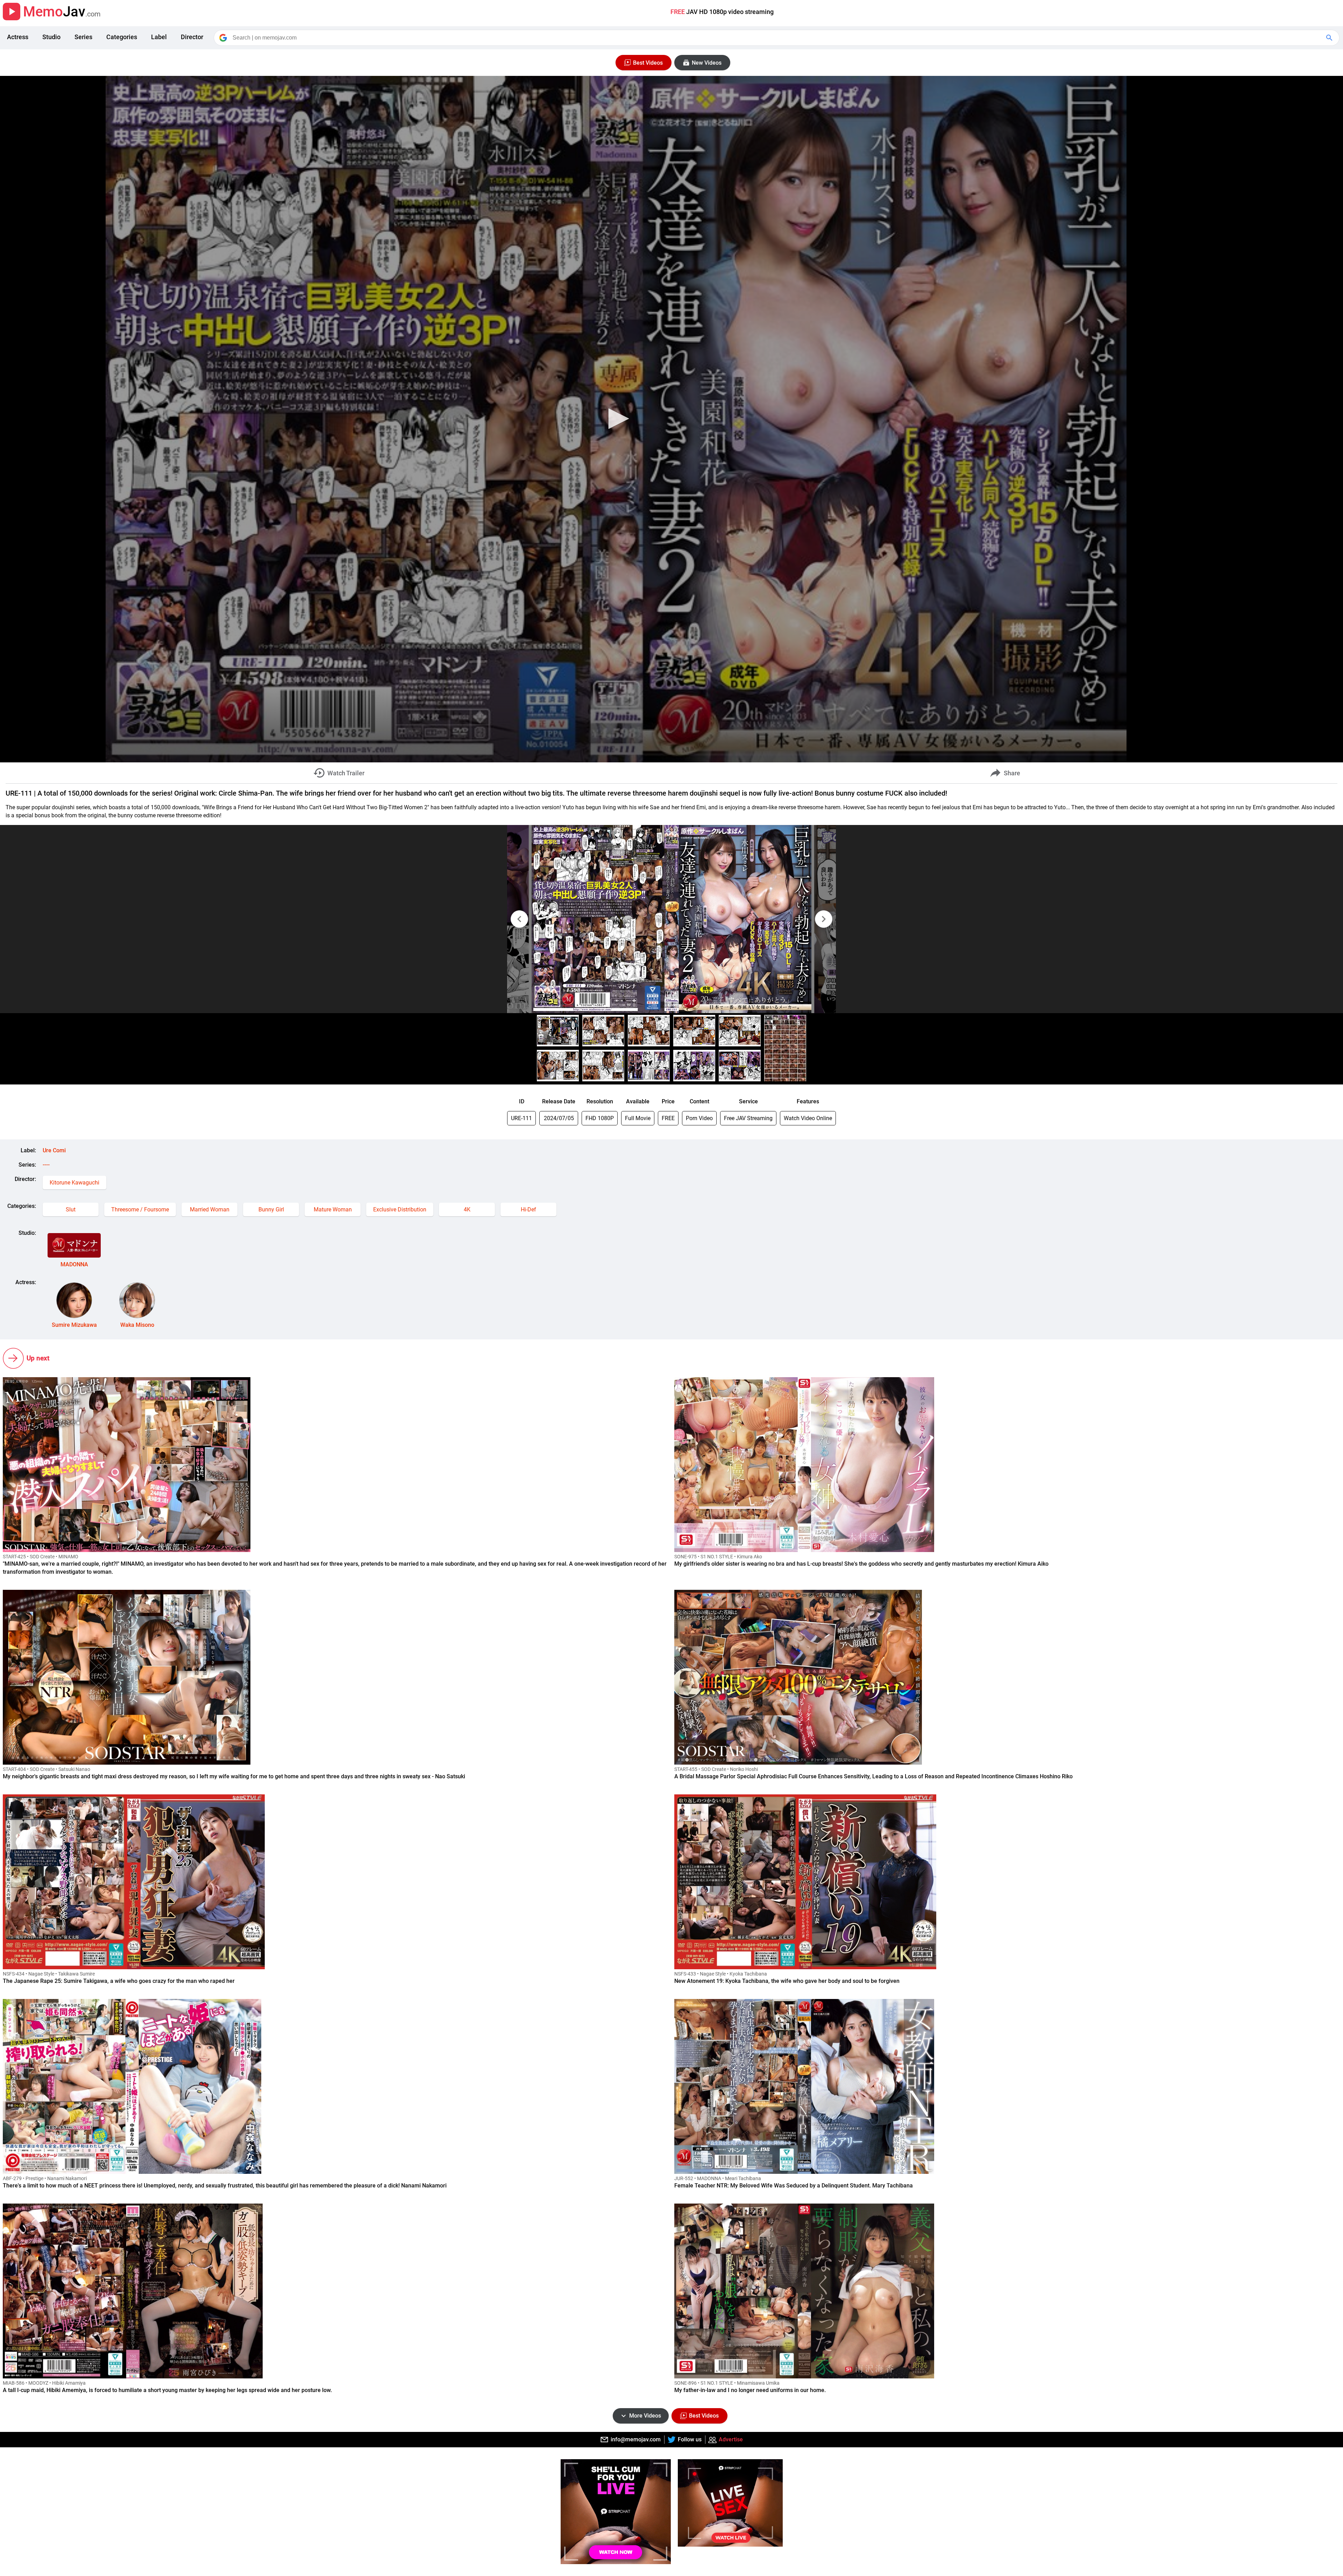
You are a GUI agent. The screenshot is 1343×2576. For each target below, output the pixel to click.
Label (159, 37)
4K (467, 1209)
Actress (18, 37)
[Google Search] (1330, 38)
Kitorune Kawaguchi (74, 1183)
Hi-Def (528, 1209)
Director (192, 37)
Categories (122, 37)
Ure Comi (54, 1150)
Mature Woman (333, 1209)
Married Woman (210, 1209)
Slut (71, 1209)
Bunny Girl (271, 1209)
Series (83, 37)
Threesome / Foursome (140, 1209)
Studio (51, 37)
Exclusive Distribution (400, 1209)
